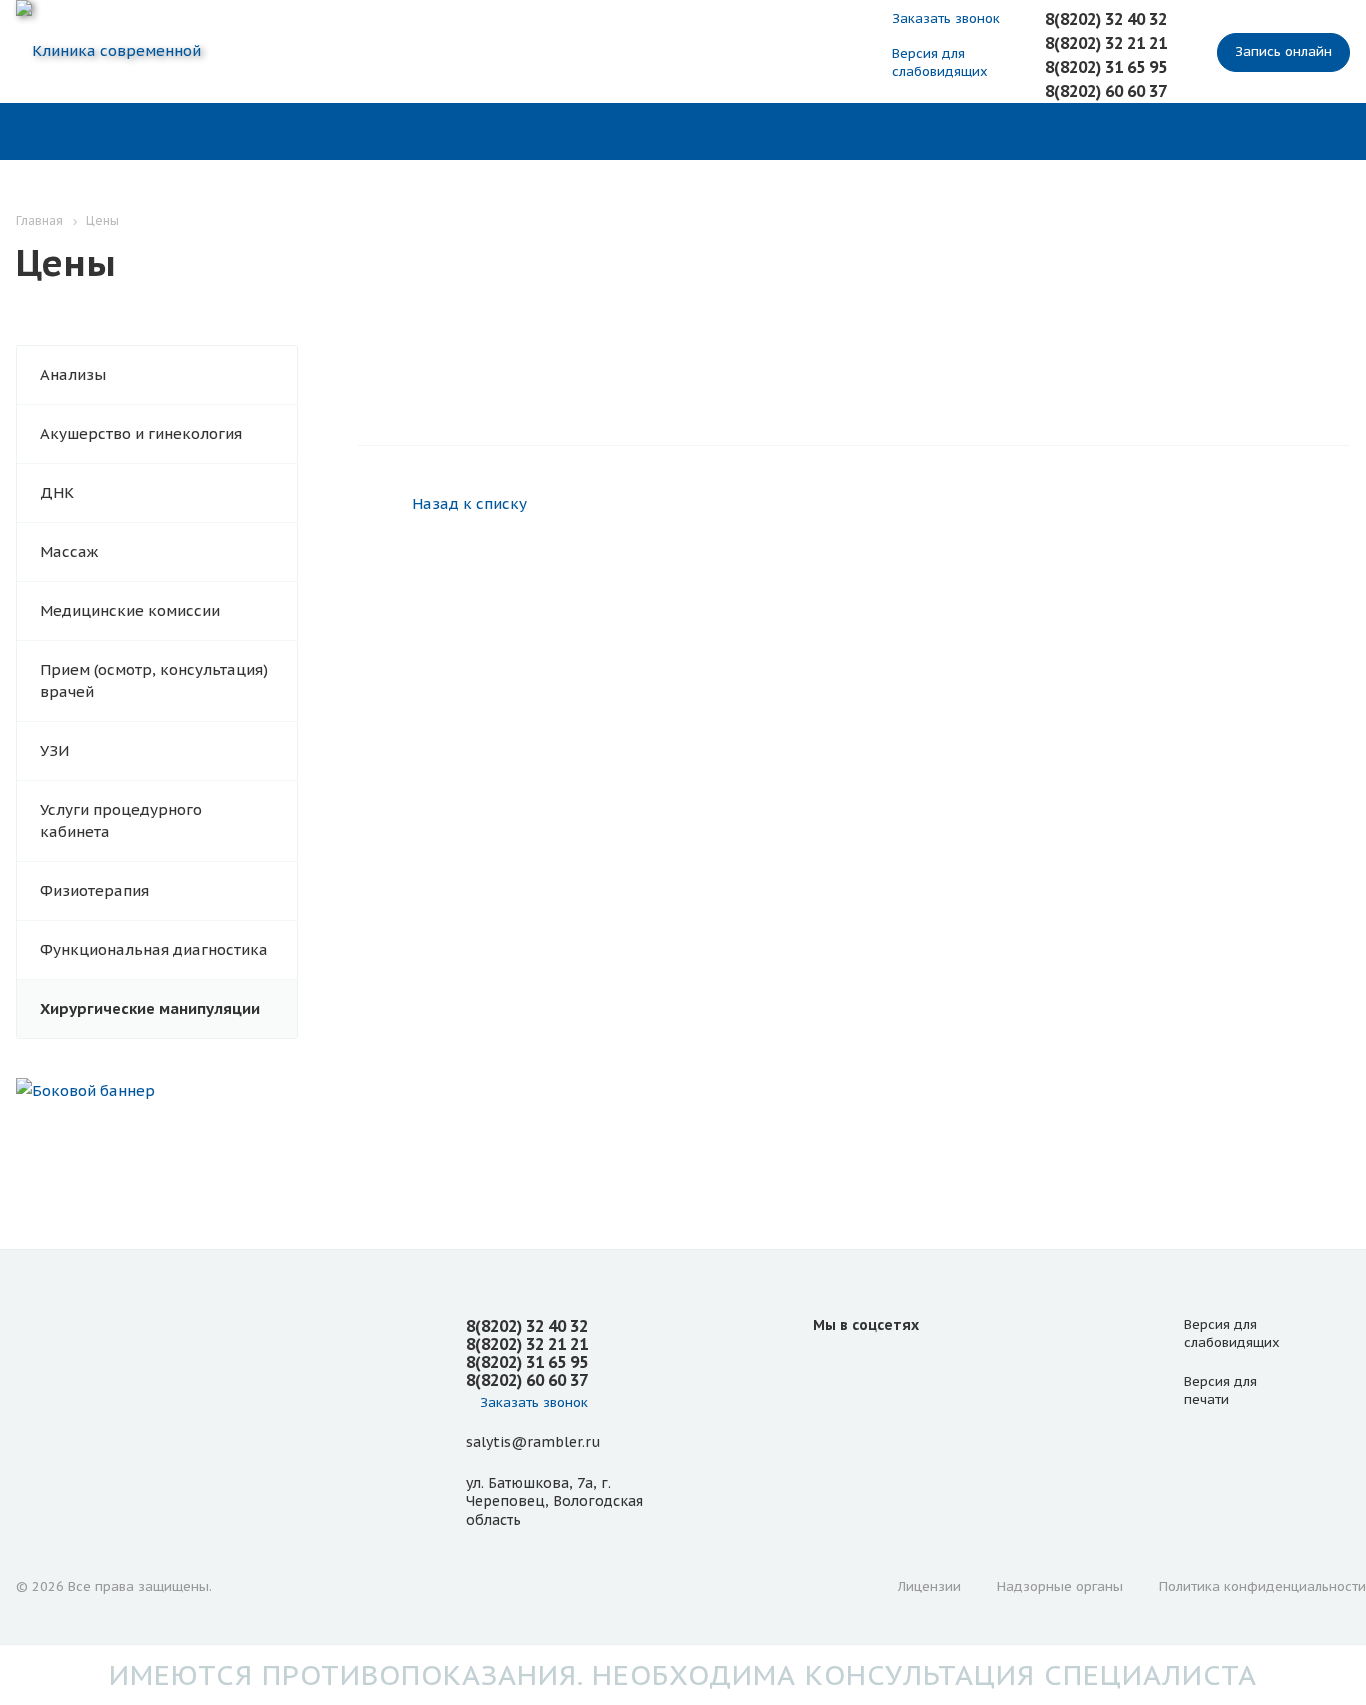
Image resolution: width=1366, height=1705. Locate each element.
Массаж (69, 551)
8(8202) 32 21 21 (1106, 43)
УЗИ (54, 750)
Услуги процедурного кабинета (121, 820)
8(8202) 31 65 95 (1106, 67)
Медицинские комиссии (130, 610)
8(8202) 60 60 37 (1106, 91)
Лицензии (929, 1586)
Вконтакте (833, 1370)
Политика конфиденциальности (1262, 1586)
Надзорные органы (1060, 1586)
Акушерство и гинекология (141, 433)
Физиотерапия (94, 890)
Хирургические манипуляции (150, 1008)
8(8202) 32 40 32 (1106, 19)
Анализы (73, 374)
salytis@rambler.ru (533, 1442)
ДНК (57, 492)
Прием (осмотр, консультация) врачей (154, 680)
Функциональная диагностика (154, 949)
